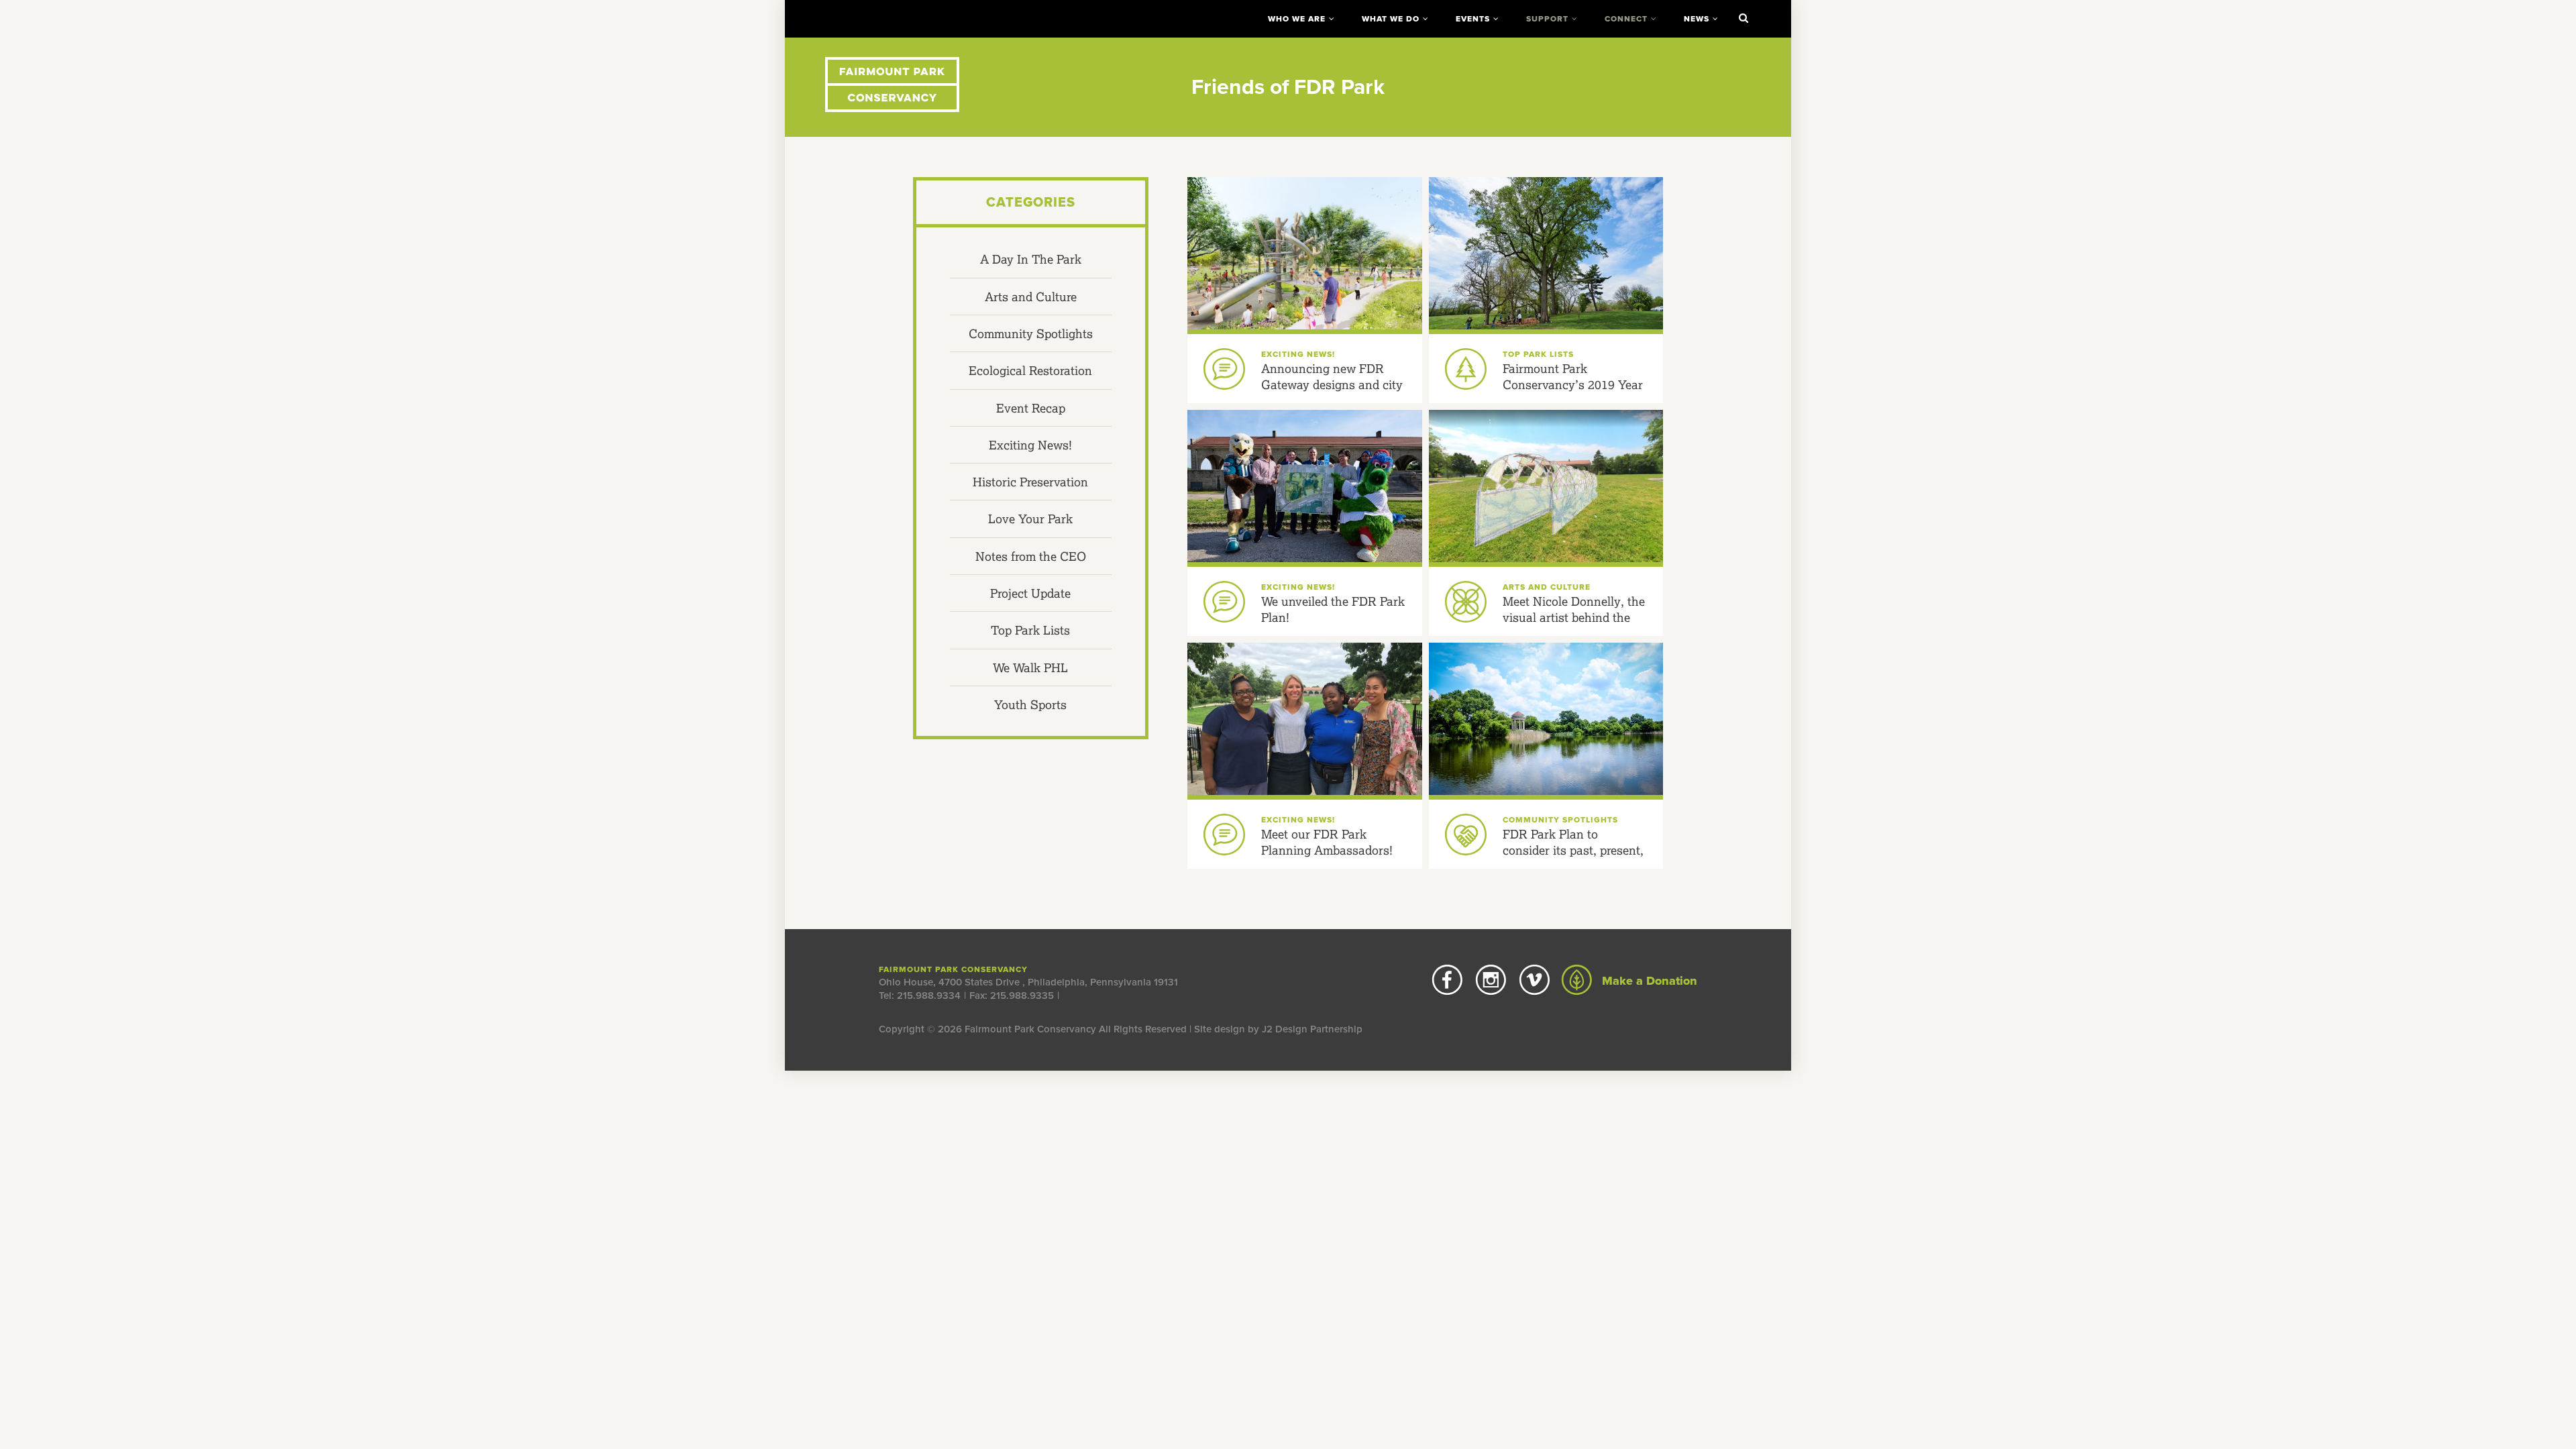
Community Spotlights (1031, 333)
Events (1473, 19)
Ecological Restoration (1030, 370)
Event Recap (1031, 408)
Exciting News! (1030, 445)
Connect (1626, 19)
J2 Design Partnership (1312, 1029)
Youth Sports (1030, 704)
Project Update (1030, 593)
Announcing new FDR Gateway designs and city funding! (1332, 385)
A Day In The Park (1031, 259)
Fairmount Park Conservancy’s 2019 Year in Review (1573, 385)
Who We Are (1297, 19)
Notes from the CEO (1031, 556)
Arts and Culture (1031, 297)
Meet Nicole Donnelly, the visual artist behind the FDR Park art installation (1574, 618)
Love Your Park (1030, 519)
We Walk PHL (1030, 667)
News (1697, 19)
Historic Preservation (1030, 482)
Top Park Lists (1030, 630)
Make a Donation (1648, 981)
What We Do (1391, 19)
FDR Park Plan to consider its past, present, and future (1573, 850)
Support (1547, 19)
